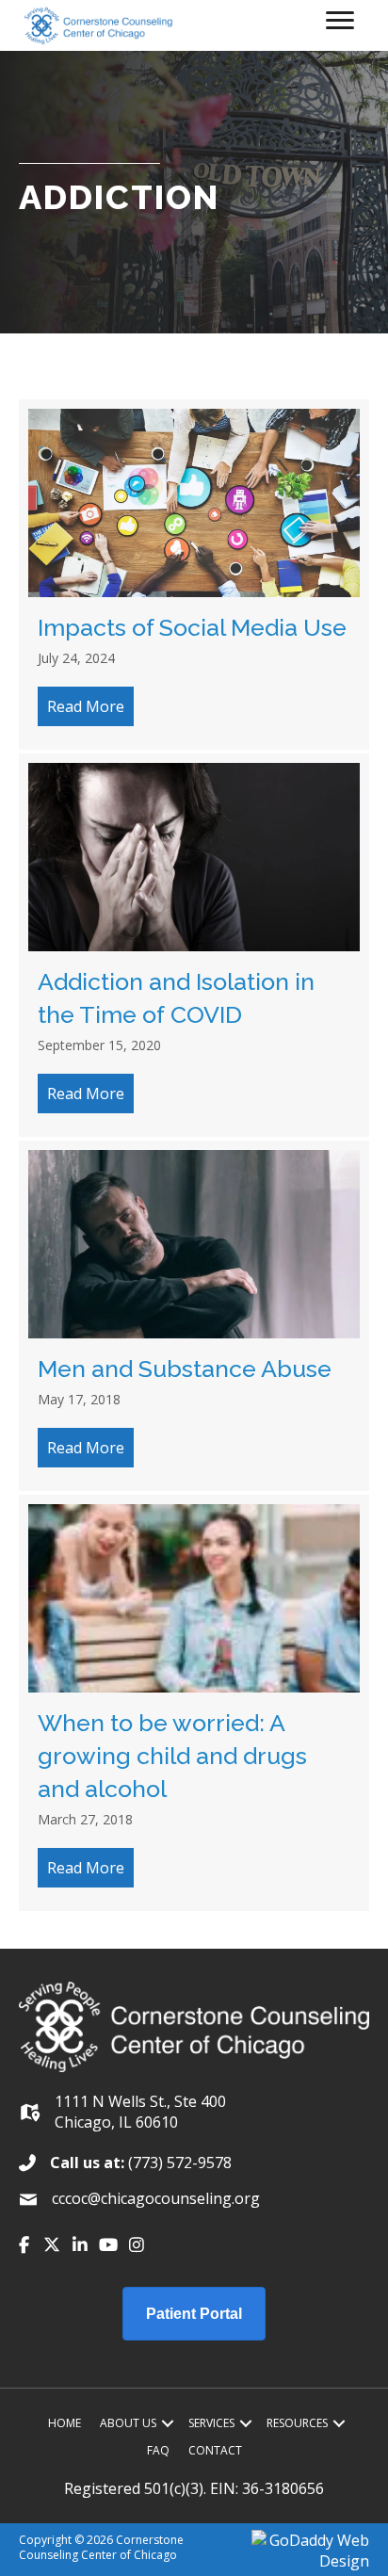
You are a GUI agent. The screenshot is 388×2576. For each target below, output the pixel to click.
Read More (90, 706)
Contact (215, 2450)
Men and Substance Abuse (185, 1369)
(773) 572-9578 (180, 2163)
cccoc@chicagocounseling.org (156, 2198)
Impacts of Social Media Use (192, 627)
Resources (297, 2423)
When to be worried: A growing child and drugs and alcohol (172, 1756)
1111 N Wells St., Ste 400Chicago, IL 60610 (140, 2112)
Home (65, 2423)
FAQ (158, 2450)
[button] (24, 2244)
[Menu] (340, 21)
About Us (128, 2423)
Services (211, 2423)
